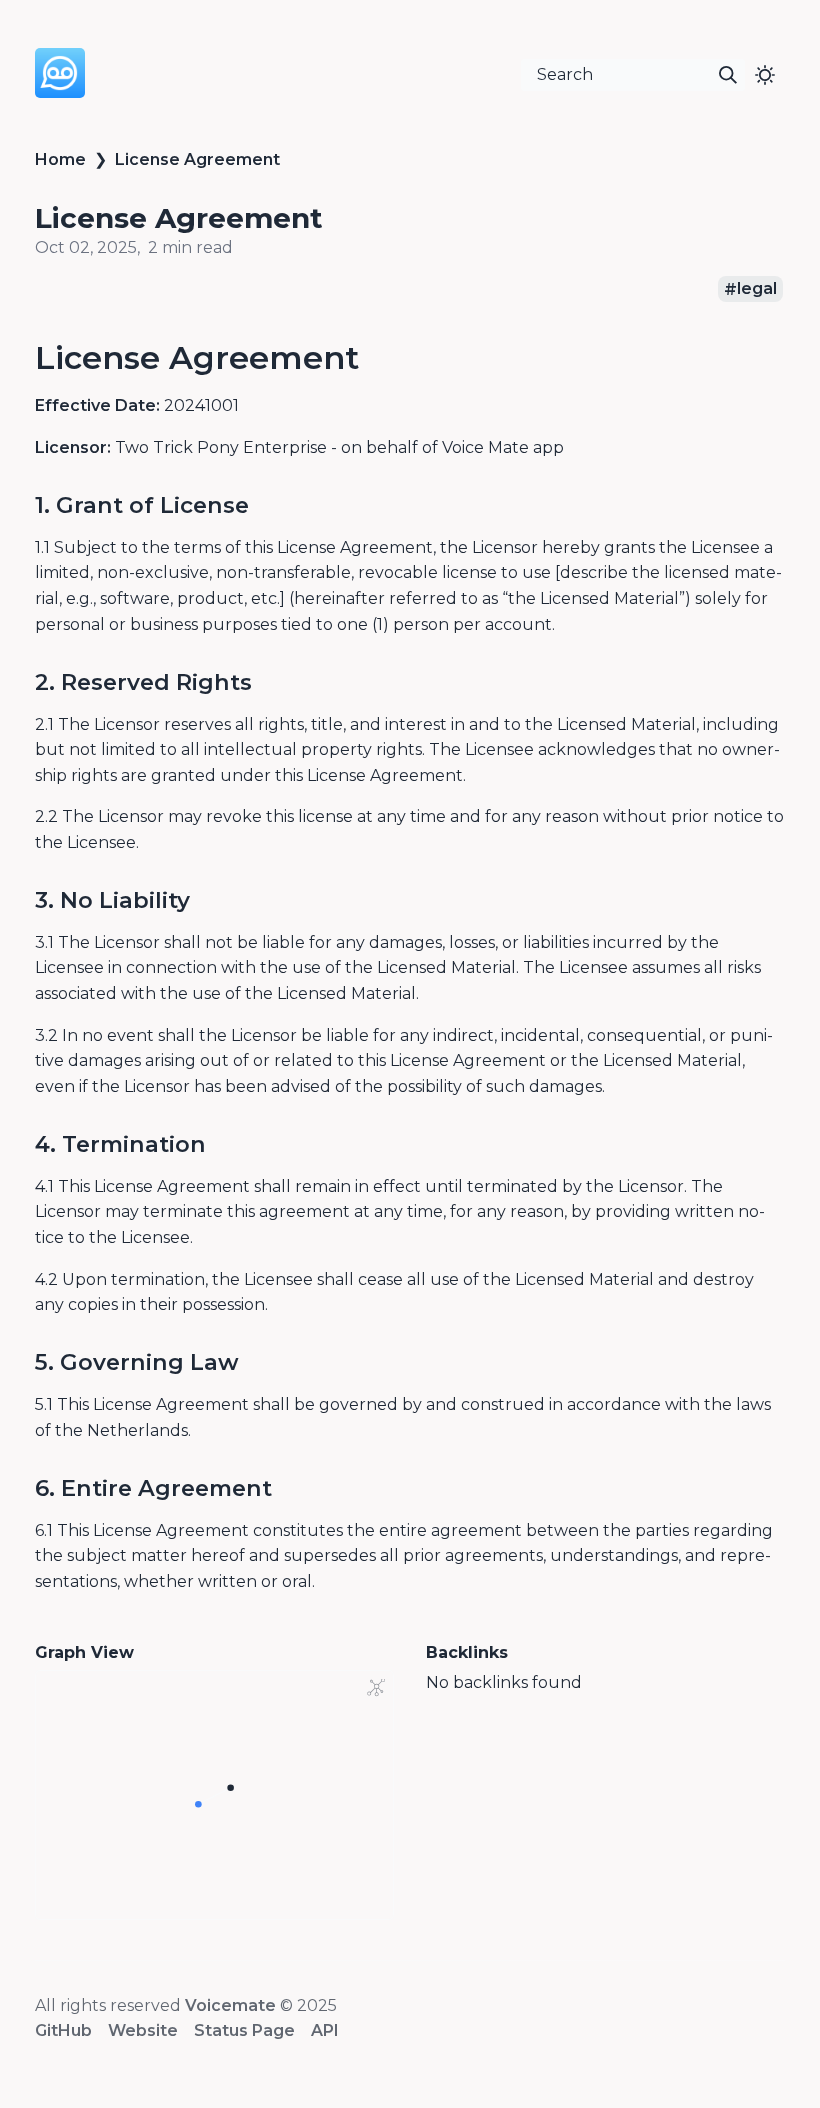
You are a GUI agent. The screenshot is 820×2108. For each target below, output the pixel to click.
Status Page (244, 2030)
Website (143, 2030)
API (325, 2030)
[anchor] (377, 357)
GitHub (63, 2030)
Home (60, 159)
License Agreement (197, 159)
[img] (728, 75)
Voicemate (230, 2005)
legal (757, 289)
